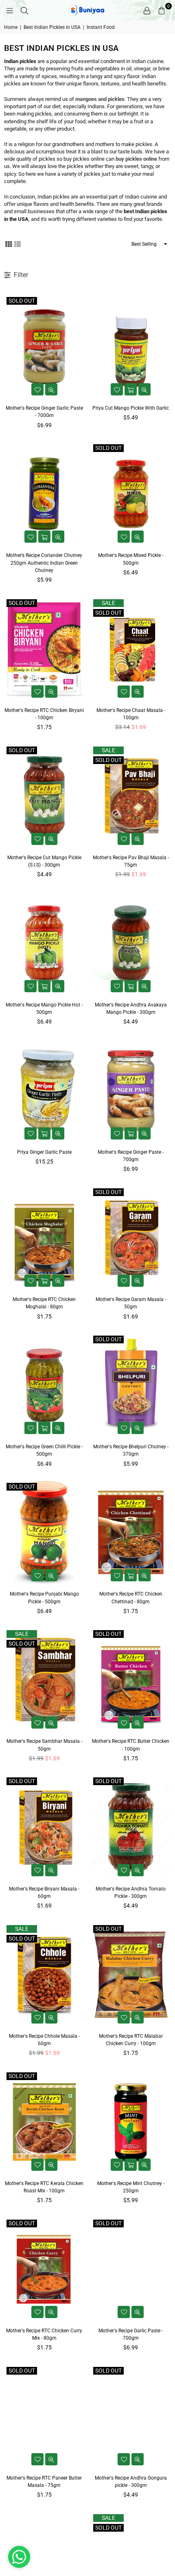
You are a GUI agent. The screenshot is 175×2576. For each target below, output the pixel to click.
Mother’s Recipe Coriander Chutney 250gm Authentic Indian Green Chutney (44, 563)
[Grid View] (9, 244)
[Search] (24, 10)
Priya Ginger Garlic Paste (44, 1152)
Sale (108, 603)
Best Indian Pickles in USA (52, 27)
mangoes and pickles (100, 99)
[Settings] (147, 10)
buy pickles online (136, 159)
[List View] (17, 244)
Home (11, 27)
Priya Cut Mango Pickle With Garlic (131, 408)
